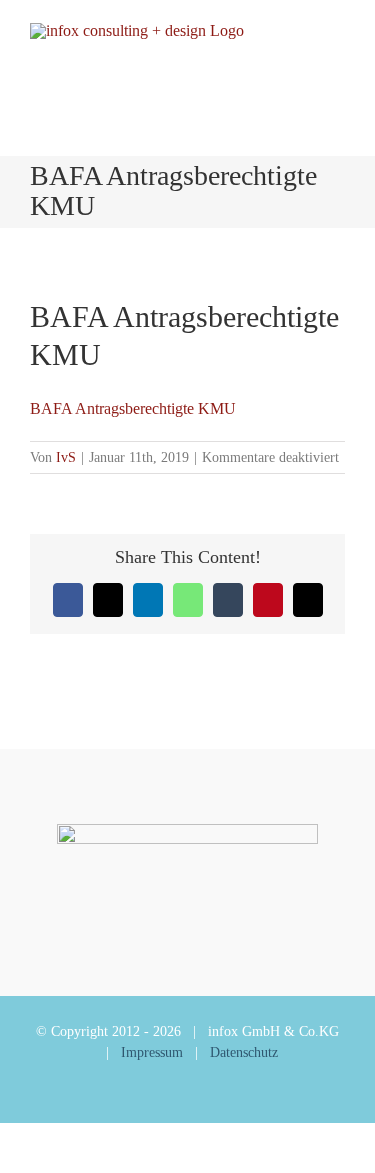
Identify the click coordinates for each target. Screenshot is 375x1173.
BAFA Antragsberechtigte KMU (133, 408)
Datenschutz (244, 1052)
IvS (66, 457)
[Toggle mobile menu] (337, 57)
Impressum (152, 1052)
